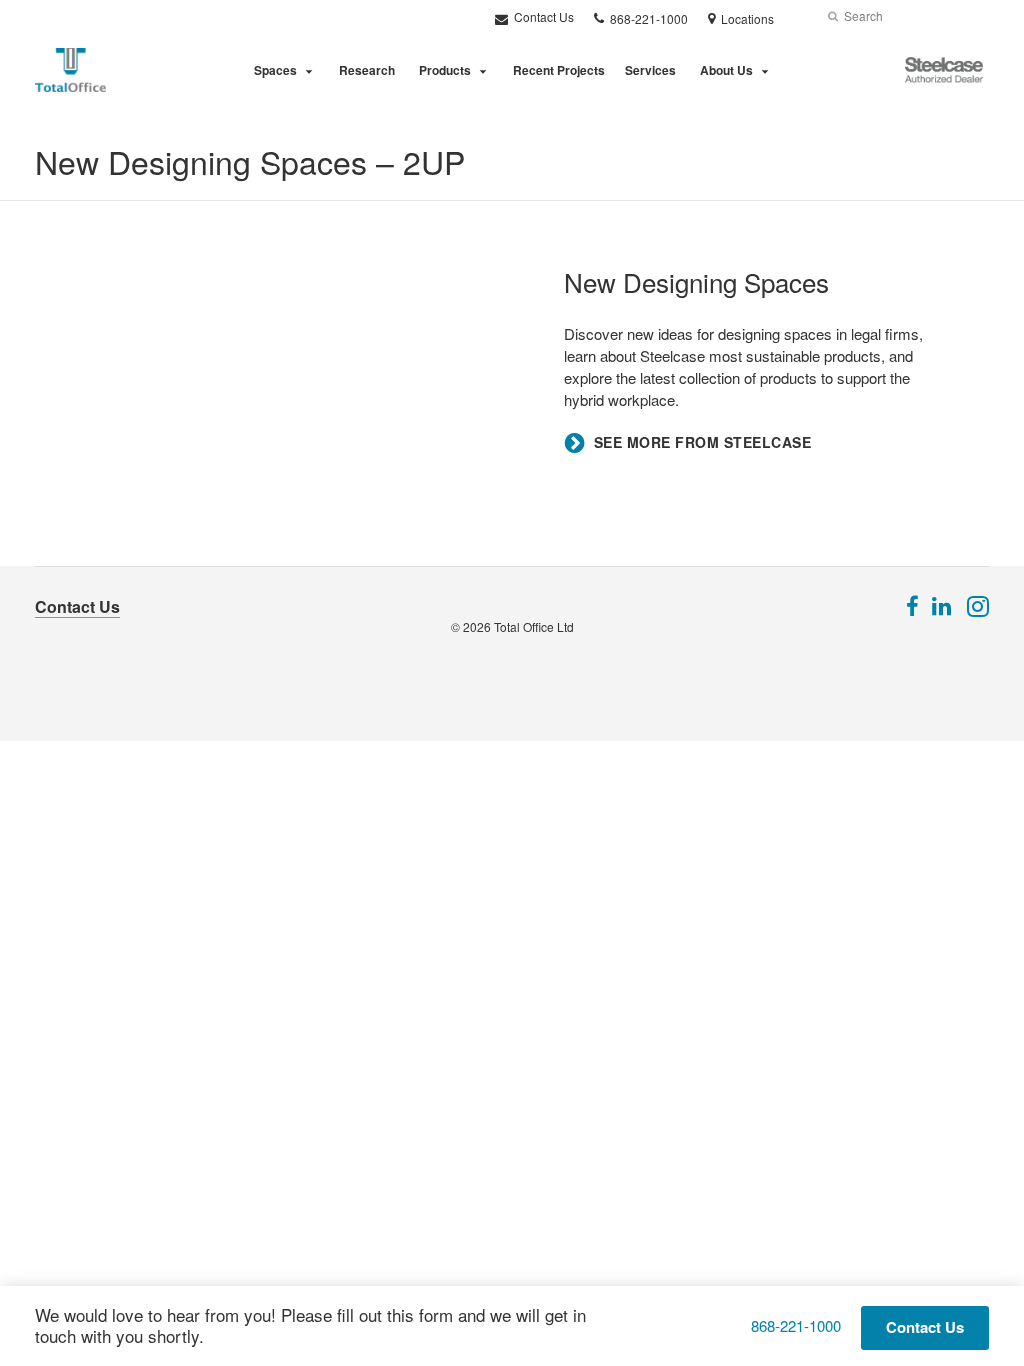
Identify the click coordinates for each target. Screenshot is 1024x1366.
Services (650, 70)
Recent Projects (559, 70)
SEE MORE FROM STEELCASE (703, 442)
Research (367, 70)
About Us (726, 70)
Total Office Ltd (534, 626)
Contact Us (542, 16)
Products (445, 70)
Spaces (275, 70)
